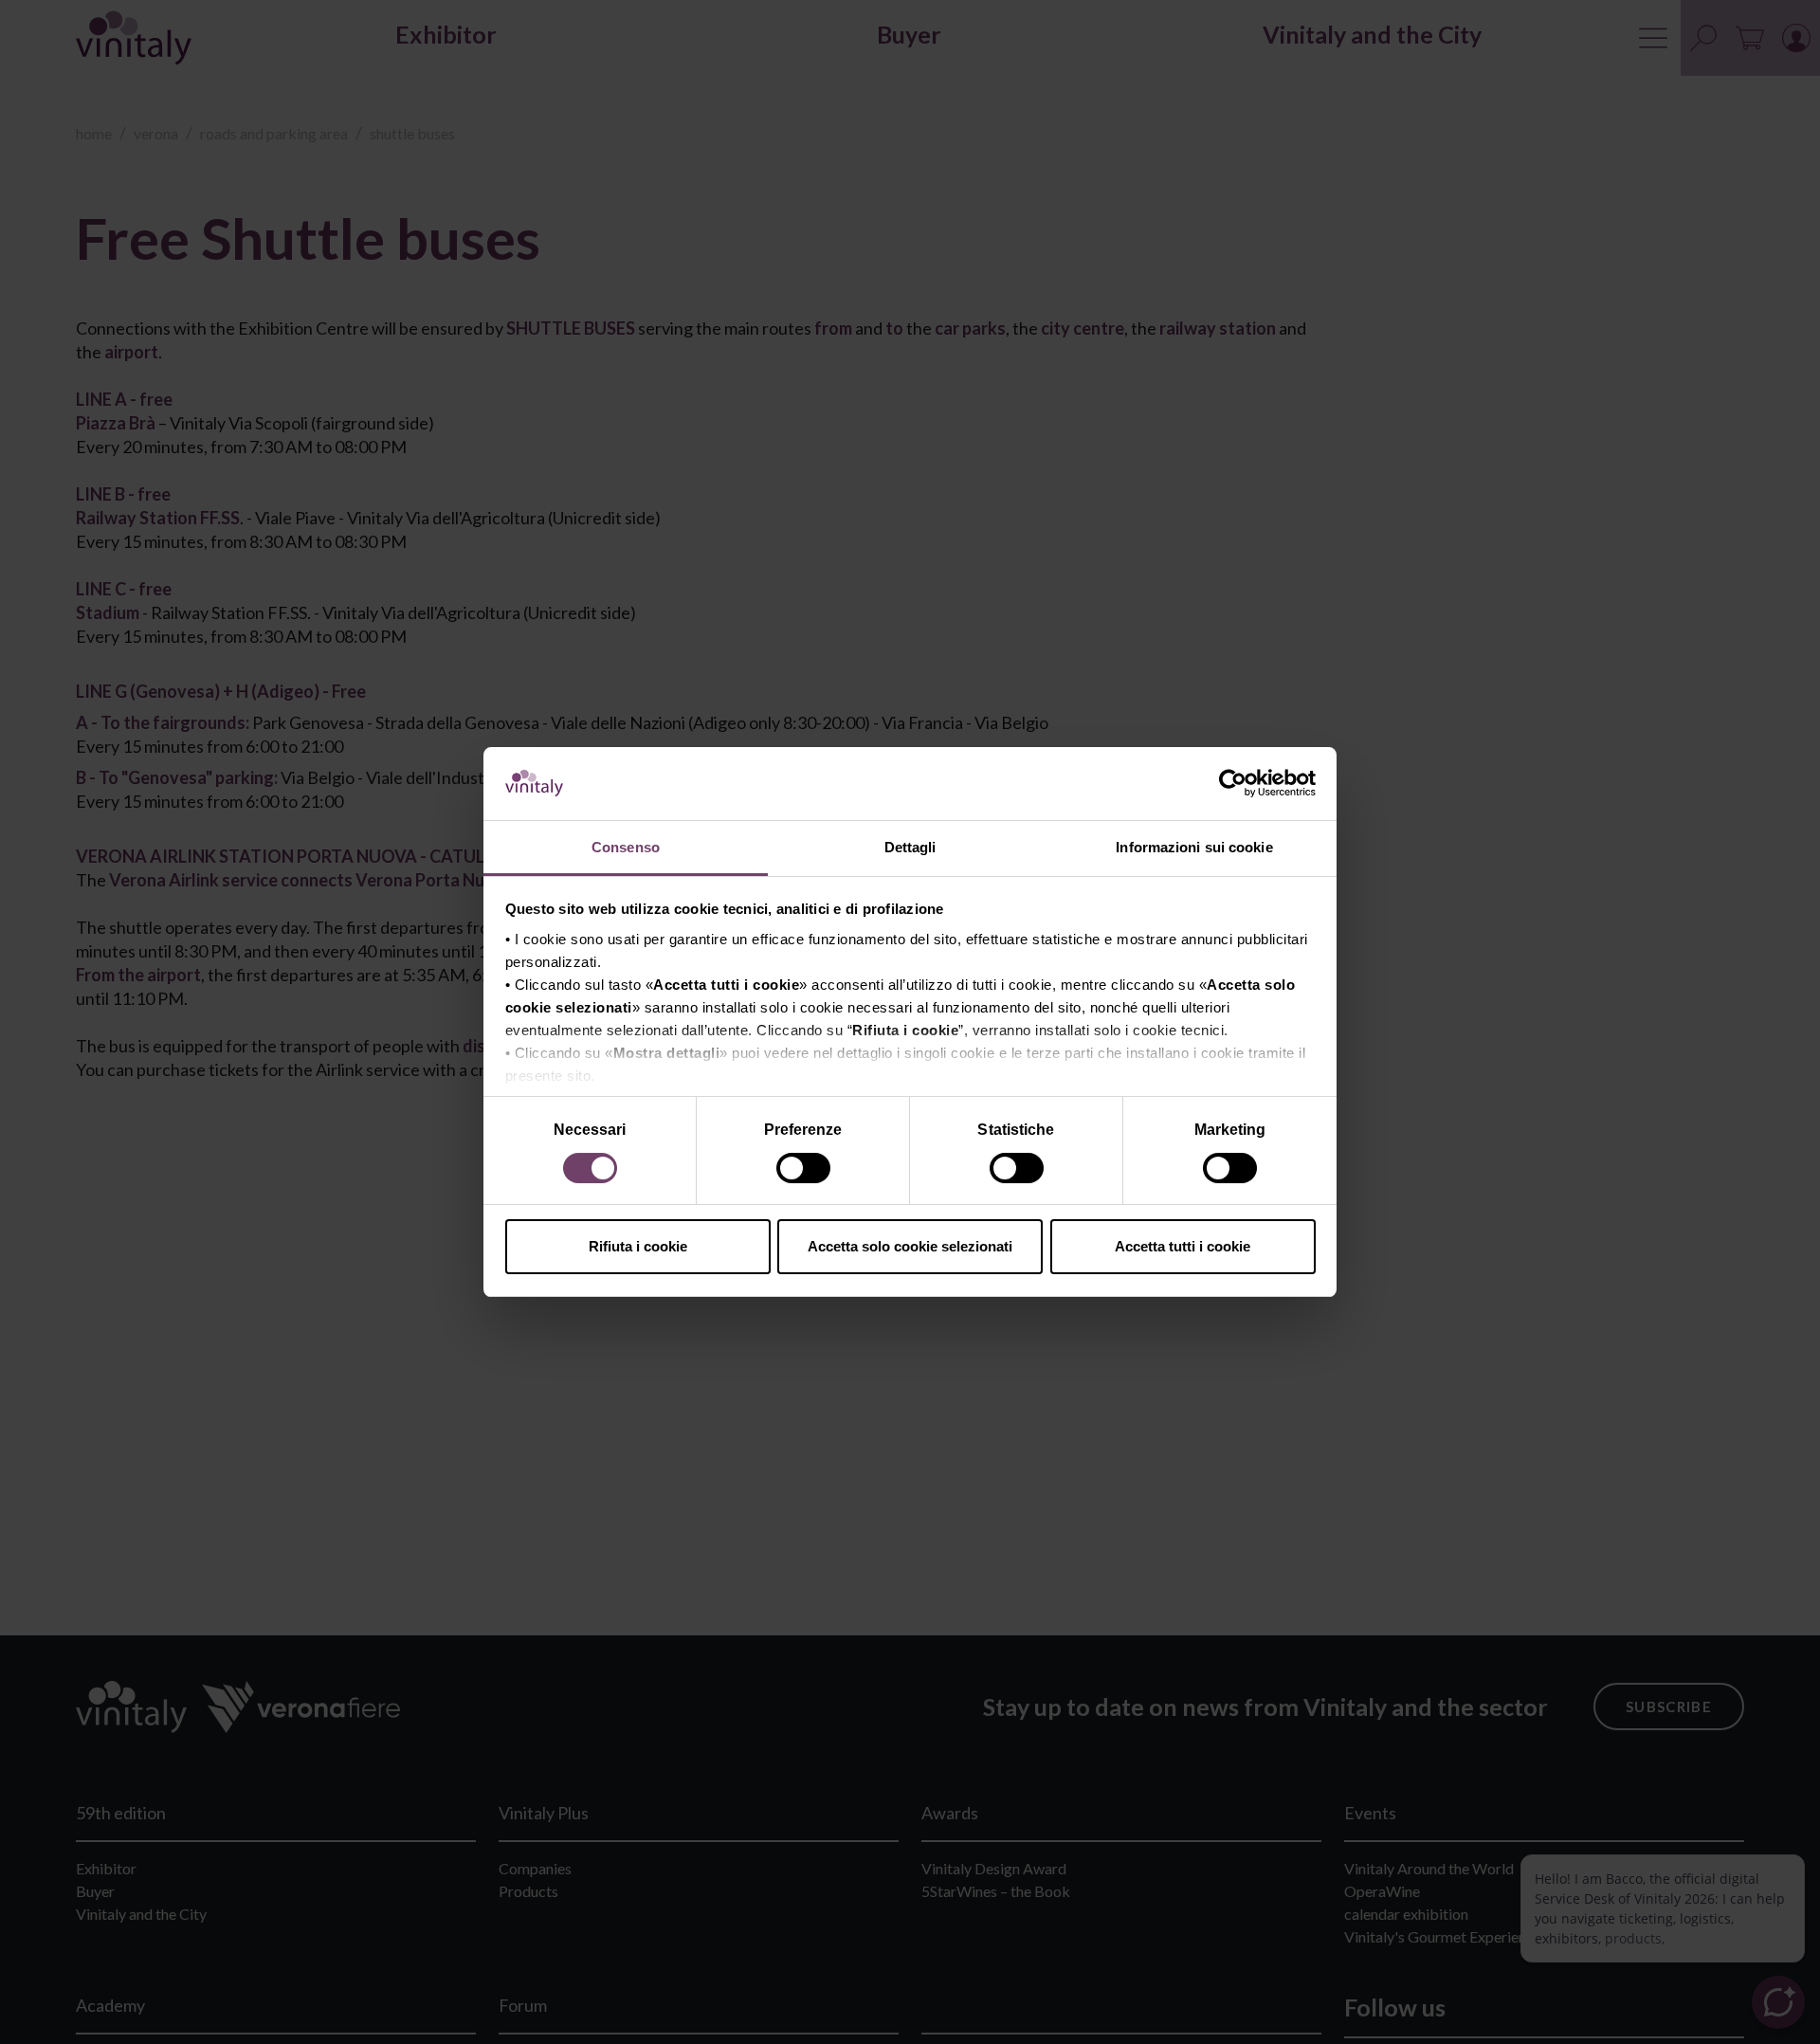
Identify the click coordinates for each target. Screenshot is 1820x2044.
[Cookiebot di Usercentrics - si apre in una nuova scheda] (1233, 784)
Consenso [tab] (626, 847)
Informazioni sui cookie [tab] (1194, 847)
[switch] (805, 1171)
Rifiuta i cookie (638, 1246)
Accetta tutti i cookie (1183, 1246)
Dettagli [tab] (910, 847)
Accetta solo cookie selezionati (910, 1246)
